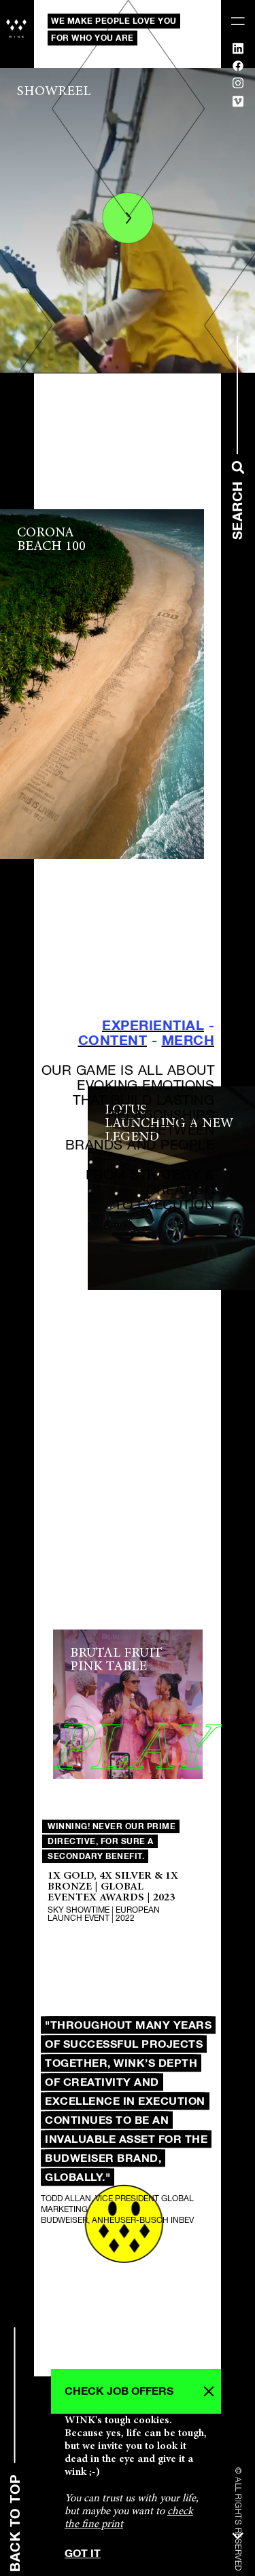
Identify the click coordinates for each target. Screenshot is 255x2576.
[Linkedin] (238, 51)
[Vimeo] (238, 104)
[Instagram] (238, 86)
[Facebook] (238, 68)
